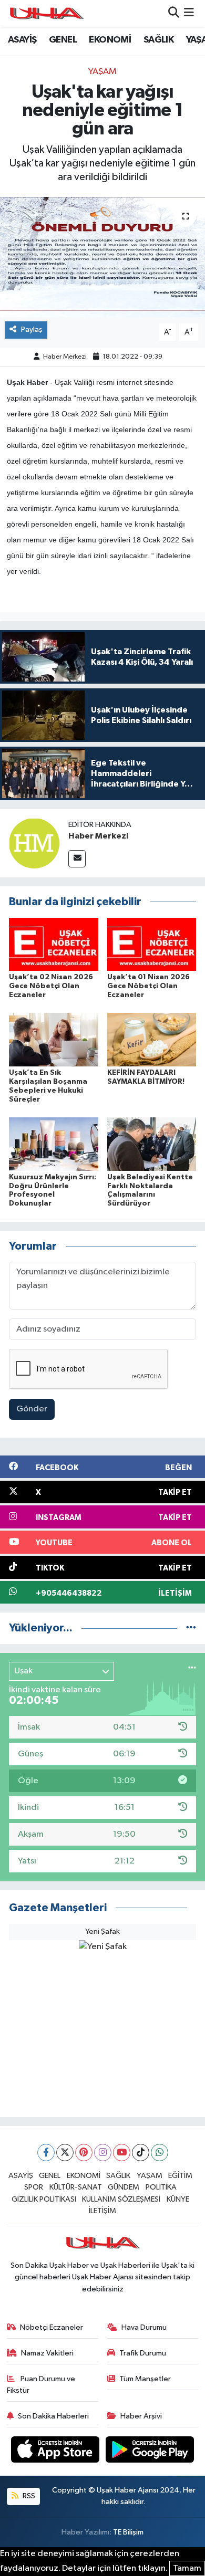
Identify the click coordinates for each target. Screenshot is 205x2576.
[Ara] (174, 13)
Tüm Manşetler (145, 2379)
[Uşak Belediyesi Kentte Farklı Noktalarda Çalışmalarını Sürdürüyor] (152, 1144)
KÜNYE (178, 2199)
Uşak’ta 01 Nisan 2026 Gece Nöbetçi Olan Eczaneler (148, 986)
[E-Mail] (77, 859)
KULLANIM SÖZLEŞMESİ (121, 2199)
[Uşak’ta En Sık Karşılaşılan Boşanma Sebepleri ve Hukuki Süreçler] (54, 1039)
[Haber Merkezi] (34, 843)
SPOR (34, 2187)
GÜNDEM (124, 2187)
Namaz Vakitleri (47, 2353)
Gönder (32, 1409)
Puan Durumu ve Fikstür (41, 2385)
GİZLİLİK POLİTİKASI (44, 2199)
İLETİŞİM (102, 2211)
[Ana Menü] (189, 13)
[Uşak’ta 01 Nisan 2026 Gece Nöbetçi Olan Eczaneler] (152, 944)
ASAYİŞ (22, 40)
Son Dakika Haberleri (53, 2416)
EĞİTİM (180, 2176)
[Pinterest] (84, 2153)
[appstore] (56, 2451)
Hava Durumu (144, 2327)
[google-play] (150, 2451)
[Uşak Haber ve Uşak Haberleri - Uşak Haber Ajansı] (46, 13)
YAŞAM (102, 72)
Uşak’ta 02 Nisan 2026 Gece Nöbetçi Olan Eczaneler (51, 986)
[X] (65, 2153)
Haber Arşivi (141, 2416)
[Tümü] (191, 1628)
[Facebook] (46, 2153)
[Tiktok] (141, 2153)
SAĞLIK (158, 40)
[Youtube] (122, 2153)
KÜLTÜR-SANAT (76, 2187)
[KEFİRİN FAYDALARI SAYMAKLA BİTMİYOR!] (152, 1039)
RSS (28, 2496)
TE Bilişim (128, 2532)
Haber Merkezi (65, 357)
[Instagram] (103, 2153)
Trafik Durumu (143, 2353)
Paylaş (32, 329)
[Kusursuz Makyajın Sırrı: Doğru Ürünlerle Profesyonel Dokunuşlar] (54, 1144)
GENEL (63, 40)
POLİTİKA (161, 2187)
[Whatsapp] (160, 2153)
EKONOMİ (110, 40)
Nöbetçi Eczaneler (52, 2327)
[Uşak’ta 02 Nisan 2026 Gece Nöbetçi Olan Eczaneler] (54, 944)
